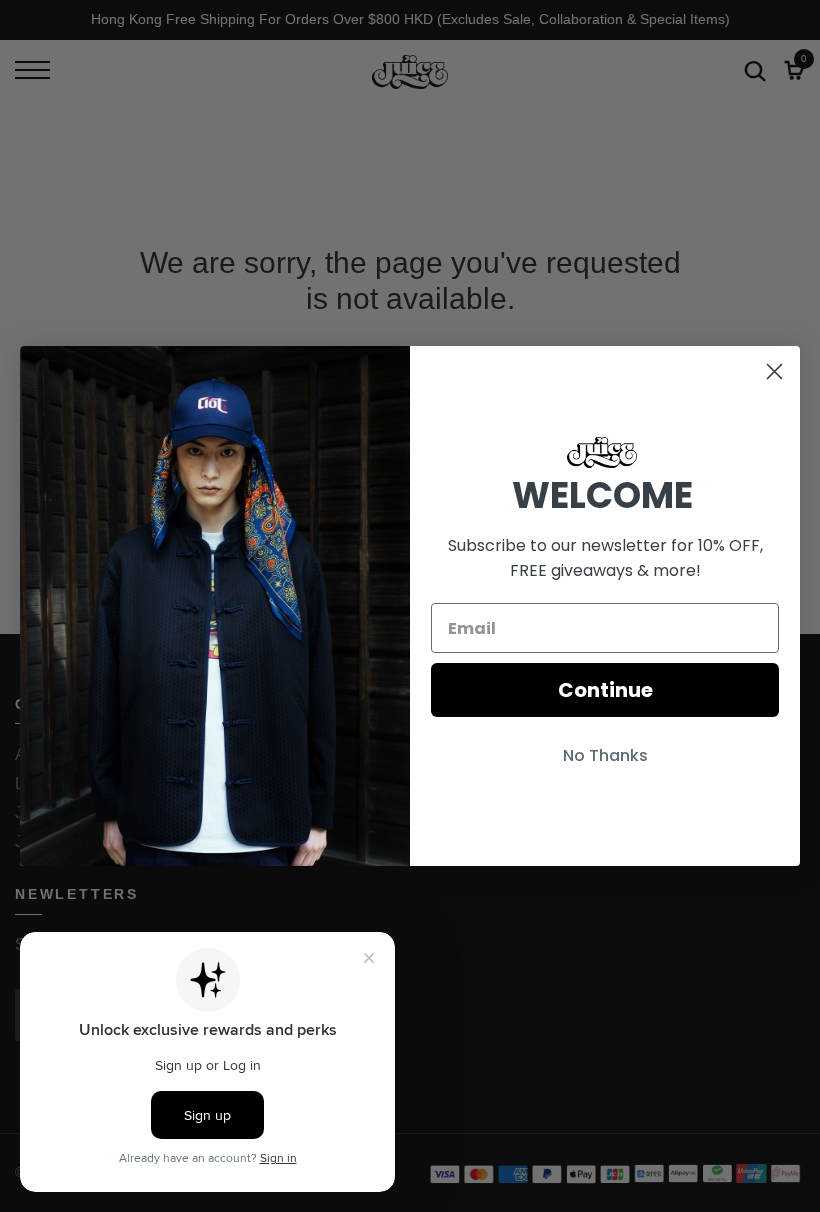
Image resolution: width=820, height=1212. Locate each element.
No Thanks (605, 755)
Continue (605, 690)
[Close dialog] (774, 371)
